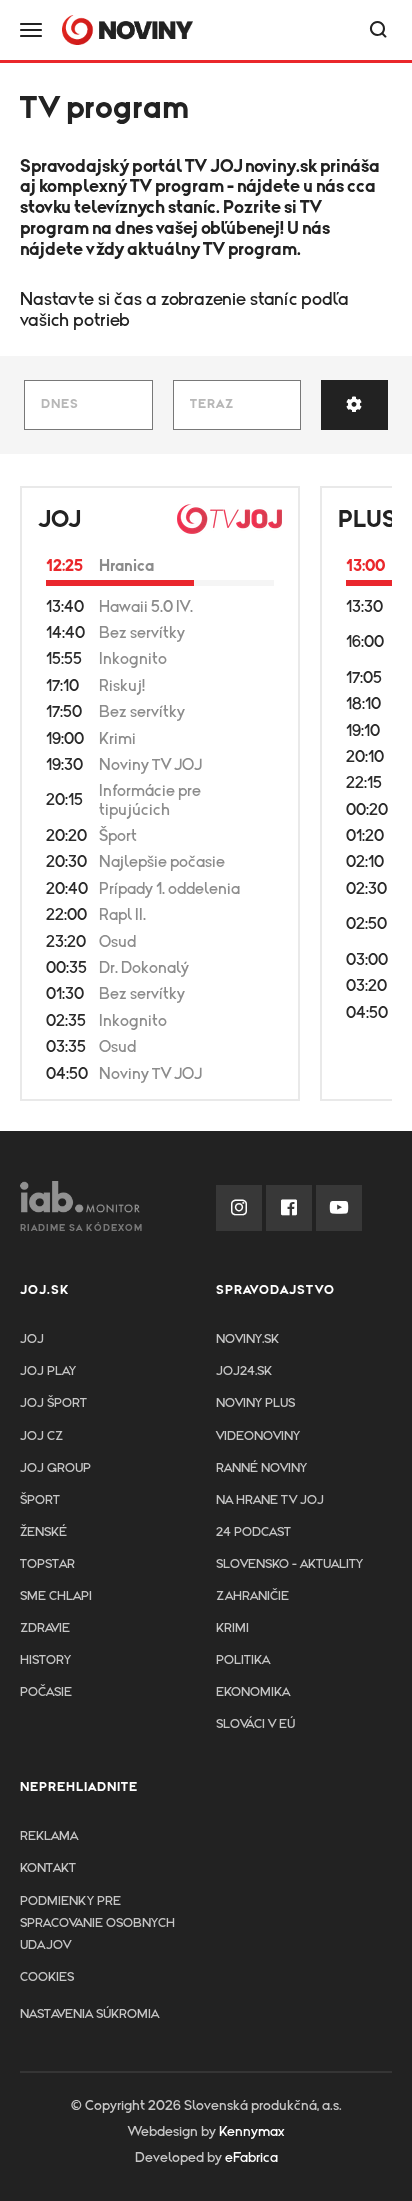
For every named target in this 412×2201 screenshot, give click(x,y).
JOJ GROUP (55, 1468)
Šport (40, 1500)
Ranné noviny (261, 1468)
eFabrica (251, 2158)
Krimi (232, 1628)
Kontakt (48, 1868)
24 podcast (253, 1532)
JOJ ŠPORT (53, 1403)
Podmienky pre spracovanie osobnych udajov (97, 1923)
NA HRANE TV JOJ (270, 1500)
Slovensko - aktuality (289, 1564)
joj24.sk (244, 1371)
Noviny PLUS (255, 1403)
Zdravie (45, 1628)
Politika (243, 1660)
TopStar (47, 1564)
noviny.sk (281, 167)
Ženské (43, 1532)
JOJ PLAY (48, 1371)
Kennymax (251, 2132)
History (45, 1660)
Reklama (49, 1836)
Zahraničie (252, 1596)
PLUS (367, 520)
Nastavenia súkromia (89, 2014)
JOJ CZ (41, 1436)
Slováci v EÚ (255, 1724)
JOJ (59, 520)
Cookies (47, 1977)
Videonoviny (258, 1436)
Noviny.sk (247, 1339)
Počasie (46, 1692)
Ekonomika (253, 1692)
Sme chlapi (56, 1596)
